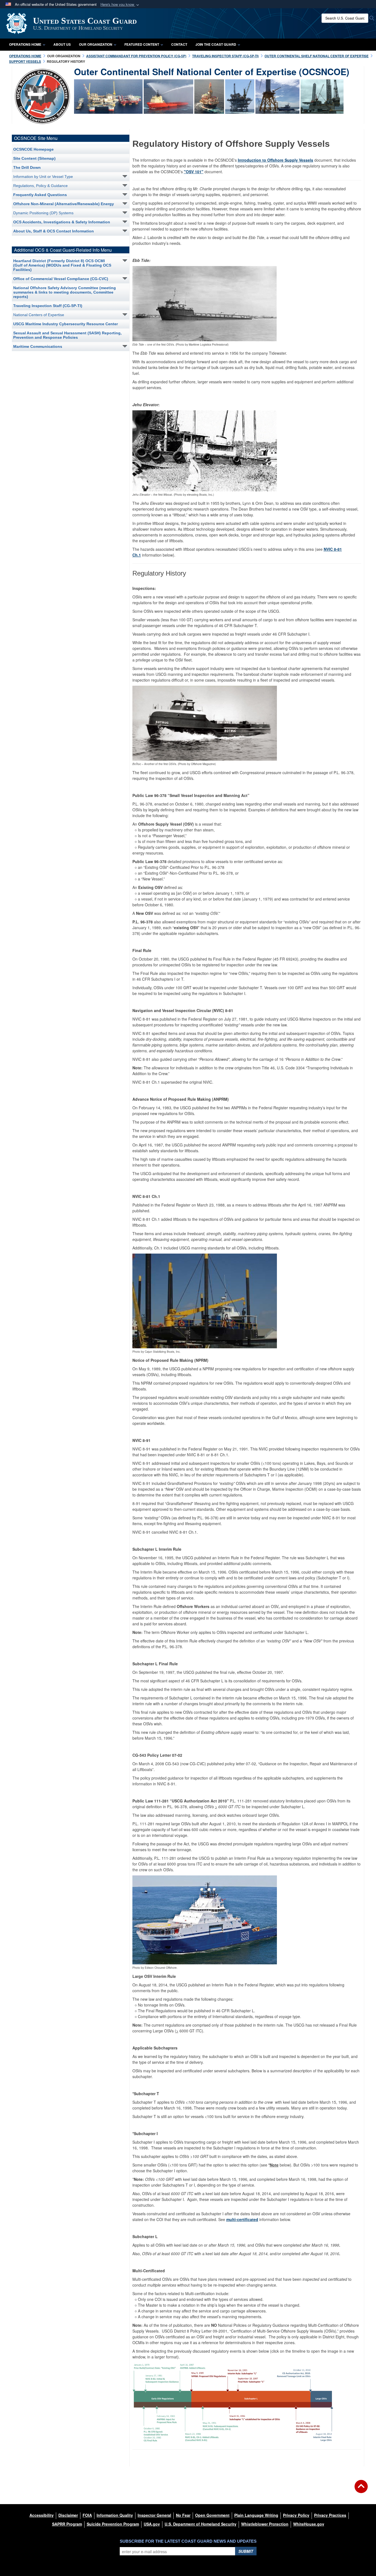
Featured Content (142, 44)
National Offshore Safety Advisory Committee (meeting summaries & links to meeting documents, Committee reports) (65, 292)
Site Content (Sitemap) (34, 158)
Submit (246, 2551)
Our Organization (96, 44)
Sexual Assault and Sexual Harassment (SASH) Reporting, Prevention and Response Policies (67, 335)
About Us (62, 44)
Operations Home (25, 44)
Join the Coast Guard (216, 44)
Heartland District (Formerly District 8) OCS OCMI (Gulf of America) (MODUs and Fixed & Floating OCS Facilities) (62, 265)
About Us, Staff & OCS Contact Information (54, 231)
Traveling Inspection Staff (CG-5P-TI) (48, 306)
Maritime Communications (38, 346)
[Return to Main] (361, 2490)
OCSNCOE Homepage (33, 149)
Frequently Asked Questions (40, 195)
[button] (120, 5)
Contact (179, 44)
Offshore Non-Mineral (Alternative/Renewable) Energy (64, 204)
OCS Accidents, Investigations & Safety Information (62, 222)
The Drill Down (27, 167)
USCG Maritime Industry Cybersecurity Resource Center (66, 324)
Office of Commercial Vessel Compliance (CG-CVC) (61, 279)
